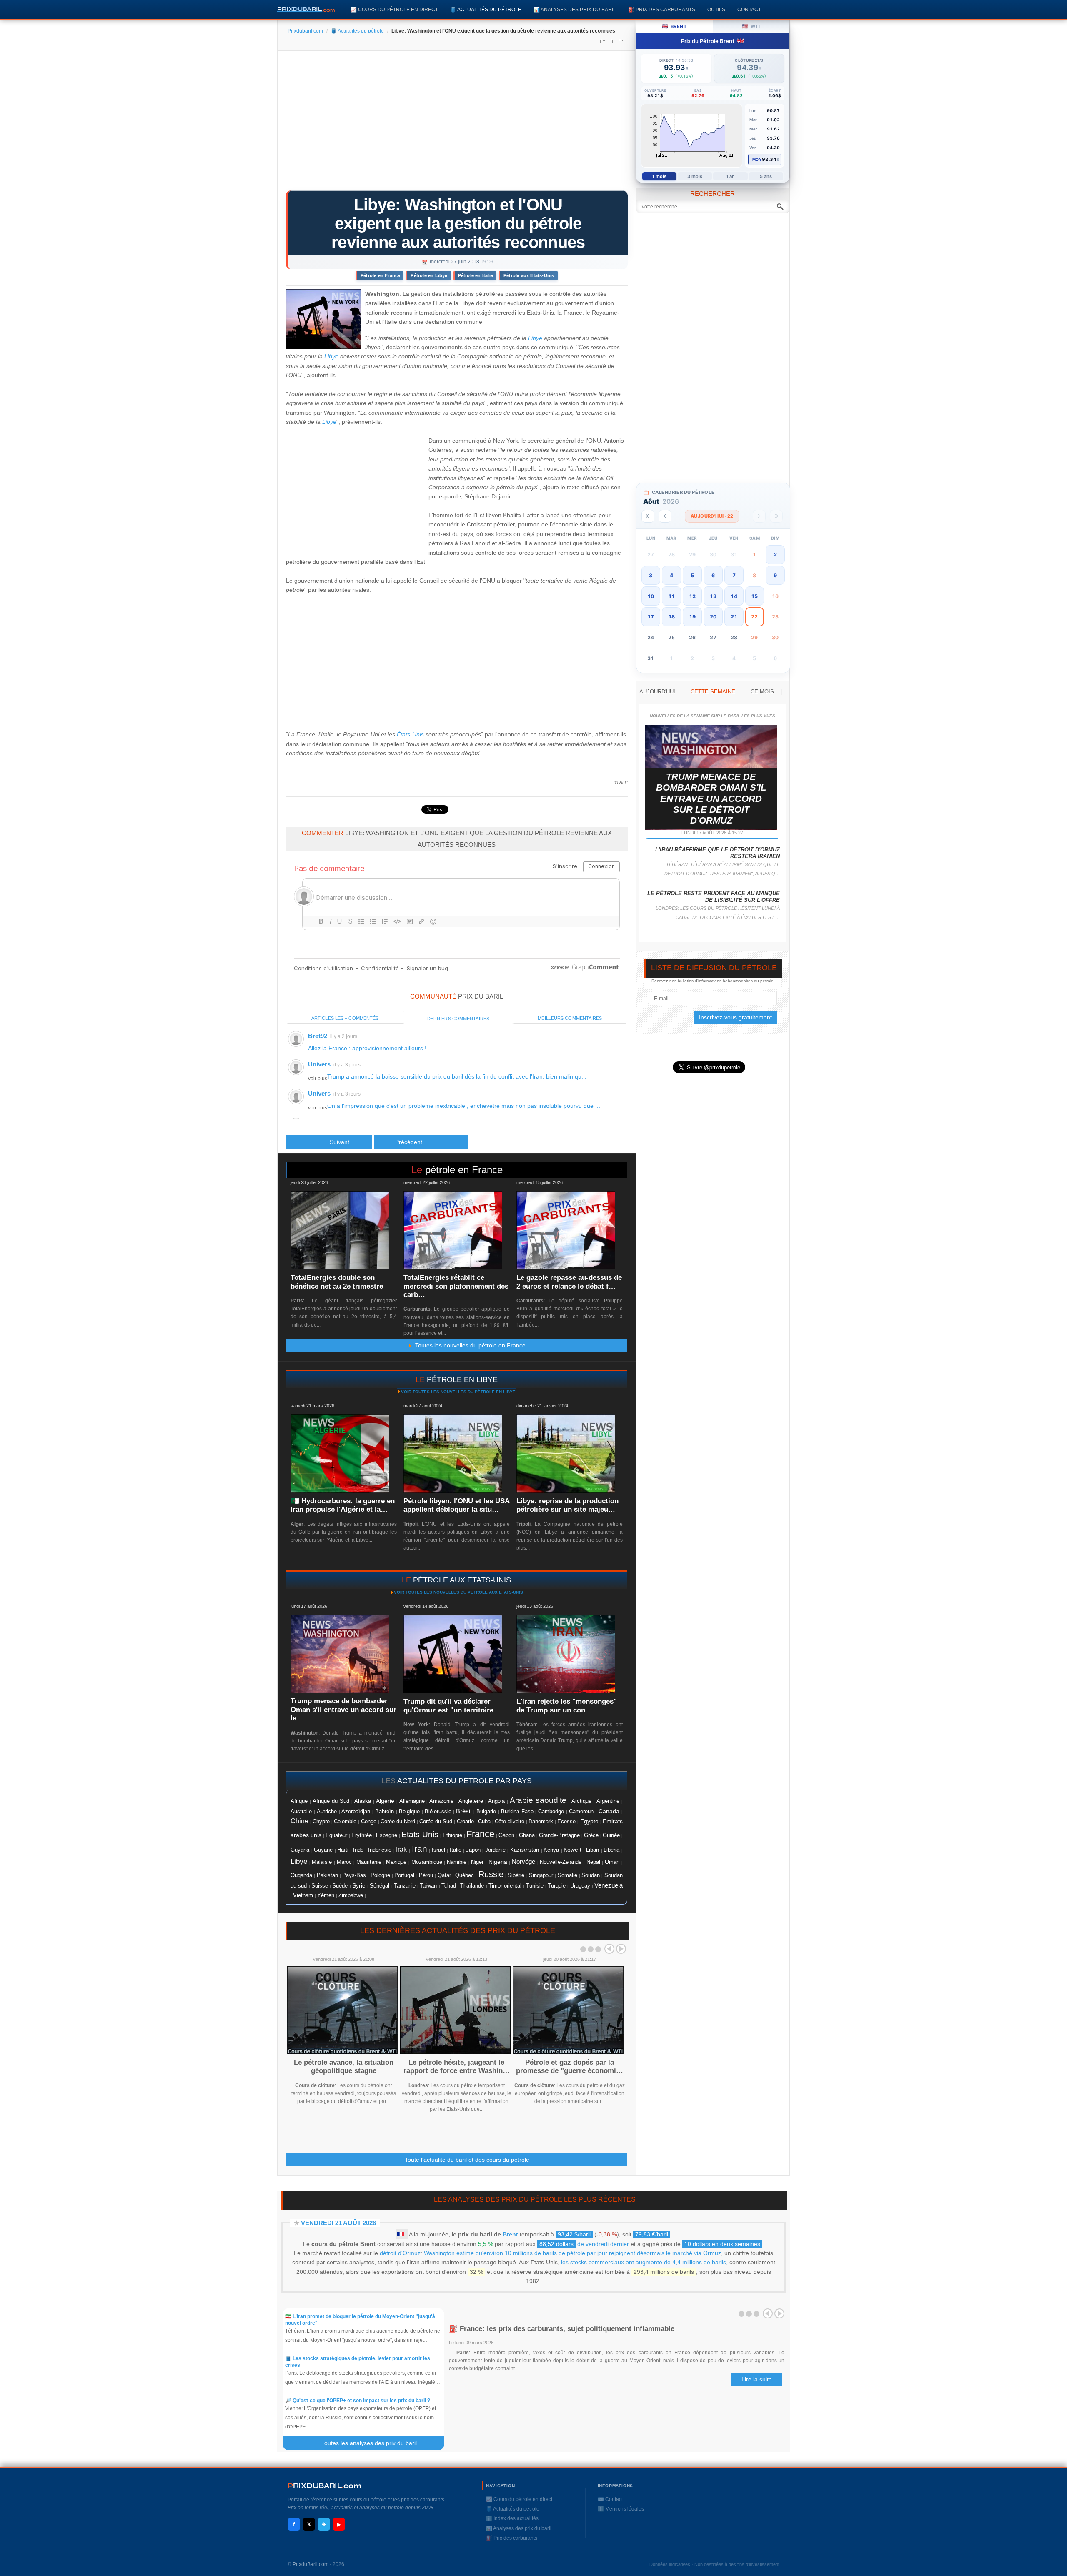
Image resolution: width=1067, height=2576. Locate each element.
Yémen (326, 1895)
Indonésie (380, 1850)
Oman (612, 1862)
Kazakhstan (525, 1850)
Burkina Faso (517, 1812)
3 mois (695, 176)
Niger (477, 1862)
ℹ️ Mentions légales (621, 2509)
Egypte (589, 1821)
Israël (438, 1850)
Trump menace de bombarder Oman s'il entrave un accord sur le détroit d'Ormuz (711, 799)
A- (621, 41)
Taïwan (428, 1886)
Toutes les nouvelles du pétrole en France (469, 1345)
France (480, 1834)
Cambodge (551, 1812)
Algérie (385, 1801)
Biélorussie (438, 1812)
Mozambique (427, 1862)
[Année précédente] (648, 516)
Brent (510, 2234)
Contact (749, 9)
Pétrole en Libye (429, 275)
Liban (592, 1850)
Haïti (343, 1850)
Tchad (449, 1886)
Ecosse (566, 1821)
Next (621, 1949)
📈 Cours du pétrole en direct (394, 9)
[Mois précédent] (665, 516)
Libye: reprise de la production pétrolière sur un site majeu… (567, 1505)
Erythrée (362, 1835)
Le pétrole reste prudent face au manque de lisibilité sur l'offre (714, 897)
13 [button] (713, 596)
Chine (299, 1821)
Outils (716, 9)
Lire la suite (757, 2379)
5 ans (766, 176)
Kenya (551, 1850)
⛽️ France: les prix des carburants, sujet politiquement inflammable (562, 2329)
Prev (609, 1949)
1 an (730, 176)
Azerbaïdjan (356, 1812)
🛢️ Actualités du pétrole (486, 9)
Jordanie (495, 1850)
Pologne (380, 1875)
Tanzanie (405, 1886)
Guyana (300, 1850)
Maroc (344, 1862)
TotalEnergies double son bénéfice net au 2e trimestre (337, 1282)
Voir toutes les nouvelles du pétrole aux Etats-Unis (458, 1592)
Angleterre (471, 1801)
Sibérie (516, 1875)
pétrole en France (464, 1170)
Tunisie (535, 1886)
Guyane (323, 1850)
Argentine (608, 1801)
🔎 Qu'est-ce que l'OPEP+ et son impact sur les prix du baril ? (358, 2401)
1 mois (659, 176)
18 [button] (671, 617)
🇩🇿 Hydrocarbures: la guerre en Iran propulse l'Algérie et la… (343, 1505)
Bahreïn (384, 1811)
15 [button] (754, 596)
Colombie (345, 1822)
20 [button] (713, 617)
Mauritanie (369, 1862)
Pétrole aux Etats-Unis (529, 275)
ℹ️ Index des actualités (512, 2518)
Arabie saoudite (538, 1800)
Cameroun (581, 1812)
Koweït (572, 1850)
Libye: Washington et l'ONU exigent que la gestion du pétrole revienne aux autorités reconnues (458, 223)
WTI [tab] (751, 26)
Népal (593, 1862)
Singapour (541, 1875)
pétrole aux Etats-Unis (462, 1580)
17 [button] (651, 617)
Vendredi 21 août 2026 (338, 2223)
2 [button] (775, 555)
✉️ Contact (610, 2499)
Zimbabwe (351, 1895)
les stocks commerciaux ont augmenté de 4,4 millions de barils (644, 2262)
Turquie (557, 1886)
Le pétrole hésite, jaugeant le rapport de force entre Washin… (457, 2067)
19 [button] (692, 617)
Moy (757, 159)
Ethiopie (452, 1835)
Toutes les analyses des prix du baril (374, 2443)
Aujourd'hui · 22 (712, 516)
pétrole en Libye (462, 1379)
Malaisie (322, 1862)
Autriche (327, 1811)
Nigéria (498, 1862)
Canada (609, 1811)
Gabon (506, 1835)
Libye (535, 338)
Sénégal (379, 1886)
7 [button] (734, 575)
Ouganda (301, 1875)
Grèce (591, 1835)
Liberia (611, 1850)
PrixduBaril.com (311, 2564)
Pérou (426, 1875)
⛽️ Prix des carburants (662, 9)
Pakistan (327, 1875)
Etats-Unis (420, 1834)
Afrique (299, 1801)
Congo (369, 1821)
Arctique (581, 1801)
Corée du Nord (398, 1821)
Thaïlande (472, 1886)
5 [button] (692, 575)
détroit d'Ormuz (400, 2253)
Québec (465, 1875)
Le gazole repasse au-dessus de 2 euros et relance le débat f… (569, 1282)
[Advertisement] (457, 123)
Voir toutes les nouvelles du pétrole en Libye (458, 1392)
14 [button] (734, 596)
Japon (473, 1850)
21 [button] (734, 617)
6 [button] (713, 575)
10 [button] (651, 596)
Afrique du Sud (331, 1801)
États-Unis (410, 734)
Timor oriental (505, 1886)
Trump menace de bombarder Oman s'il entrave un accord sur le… (343, 1710)
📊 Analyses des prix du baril (575, 9)
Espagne (387, 1835)
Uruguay (580, 1886)
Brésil (464, 1811)
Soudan (591, 1875)
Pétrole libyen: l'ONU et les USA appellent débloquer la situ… (456, 1505)
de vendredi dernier (584, 2244)
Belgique (409, 1811)
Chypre (321, 1822)
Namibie (457, 1862)
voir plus (318, 1079)
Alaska (363, 1801)
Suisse (320, 1886)
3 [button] (651, 575)
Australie (301, 1811)
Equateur (336, 1835)
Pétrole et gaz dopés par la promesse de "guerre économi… (570, 2067)
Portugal (404, 1875)
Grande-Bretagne (559, 1835)
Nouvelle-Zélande (561, 1862)
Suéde (340, 1886)
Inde (358, 1850)
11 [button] (671, 596)
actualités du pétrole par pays (465, 1781)
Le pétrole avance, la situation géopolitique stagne (344, 2067)
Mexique (396, 1862)
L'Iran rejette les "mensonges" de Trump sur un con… (567, 1706)
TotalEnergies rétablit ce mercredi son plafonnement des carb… (456, 1286)
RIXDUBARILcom (324, 2486)
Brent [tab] (674, 26)
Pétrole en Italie (476, 275)
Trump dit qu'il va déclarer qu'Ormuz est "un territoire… (452, 1706)
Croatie (465, 1822)
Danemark (541, 1821)
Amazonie (441, 1801)
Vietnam (303, 1895)
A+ (602, 41)
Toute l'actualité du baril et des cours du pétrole (467, 2160)
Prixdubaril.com (305, 31)
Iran (420, 1849)
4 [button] (671, 575)
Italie (456, 1850)
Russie (491, 1874)
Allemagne (412, 1801)
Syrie (359, 1885)
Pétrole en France (380, 275)
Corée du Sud (436, 1821)
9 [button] (775, 575)
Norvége (523, 1862)
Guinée (611, 1835)
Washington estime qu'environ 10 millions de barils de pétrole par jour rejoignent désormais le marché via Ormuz (572, 2253)
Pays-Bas (354, 1875)
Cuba (484, 1821)
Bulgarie (486, 1812)
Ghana (527, 1835)
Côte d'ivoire (510, 1821)
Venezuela (609, 1885)
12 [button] (692, 596)
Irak (401, 1849)
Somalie (567, 1875)
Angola (496, 1801)
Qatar (444, 1875)
